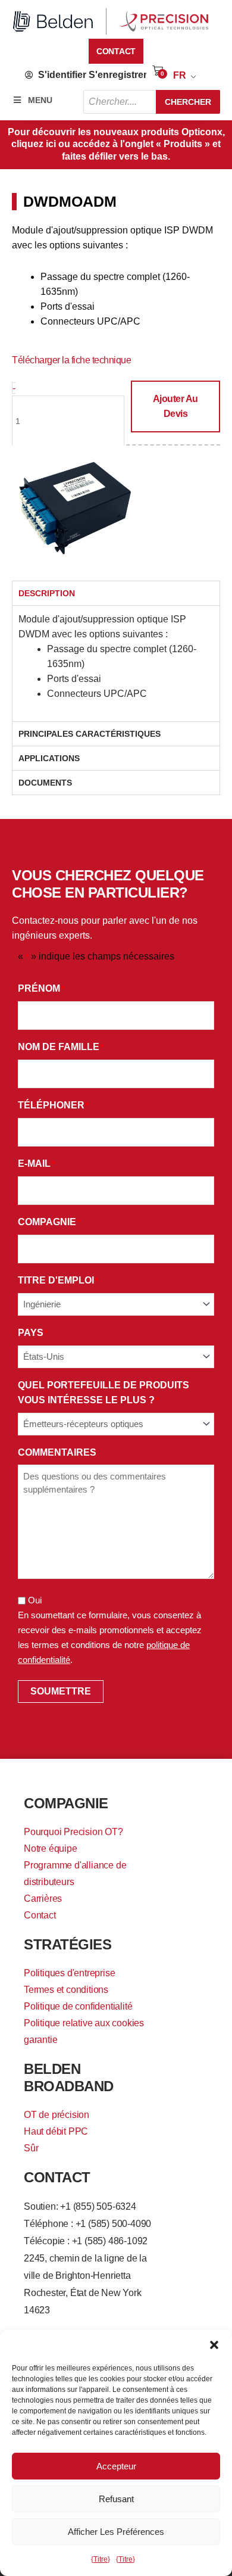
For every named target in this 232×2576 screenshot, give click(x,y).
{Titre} (101, 2559)
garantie (40, 2040)
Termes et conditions (66, 1990)
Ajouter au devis (175, 406)
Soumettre (61, 1691)
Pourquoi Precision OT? (73, 1832)
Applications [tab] (49, 758)
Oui (35, 1600)
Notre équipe (51, 1848)
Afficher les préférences (116, 2532)
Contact (40, 1915)
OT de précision (57, 2115)
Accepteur (116, 2466)
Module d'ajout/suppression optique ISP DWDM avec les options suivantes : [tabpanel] (107, 656)
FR (180, 75)
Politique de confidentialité (78, 2006)
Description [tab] (47, 593)
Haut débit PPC (56, 2131)
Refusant (116, 2499)
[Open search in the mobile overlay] (152, 102)
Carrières (43, 1898)
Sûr (31, 2148)
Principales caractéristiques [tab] (90, 734)
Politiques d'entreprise (69, 1973)
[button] (214, 2345)
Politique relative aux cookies (84, 2023)
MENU (40, 100)
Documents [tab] (45, 783)
